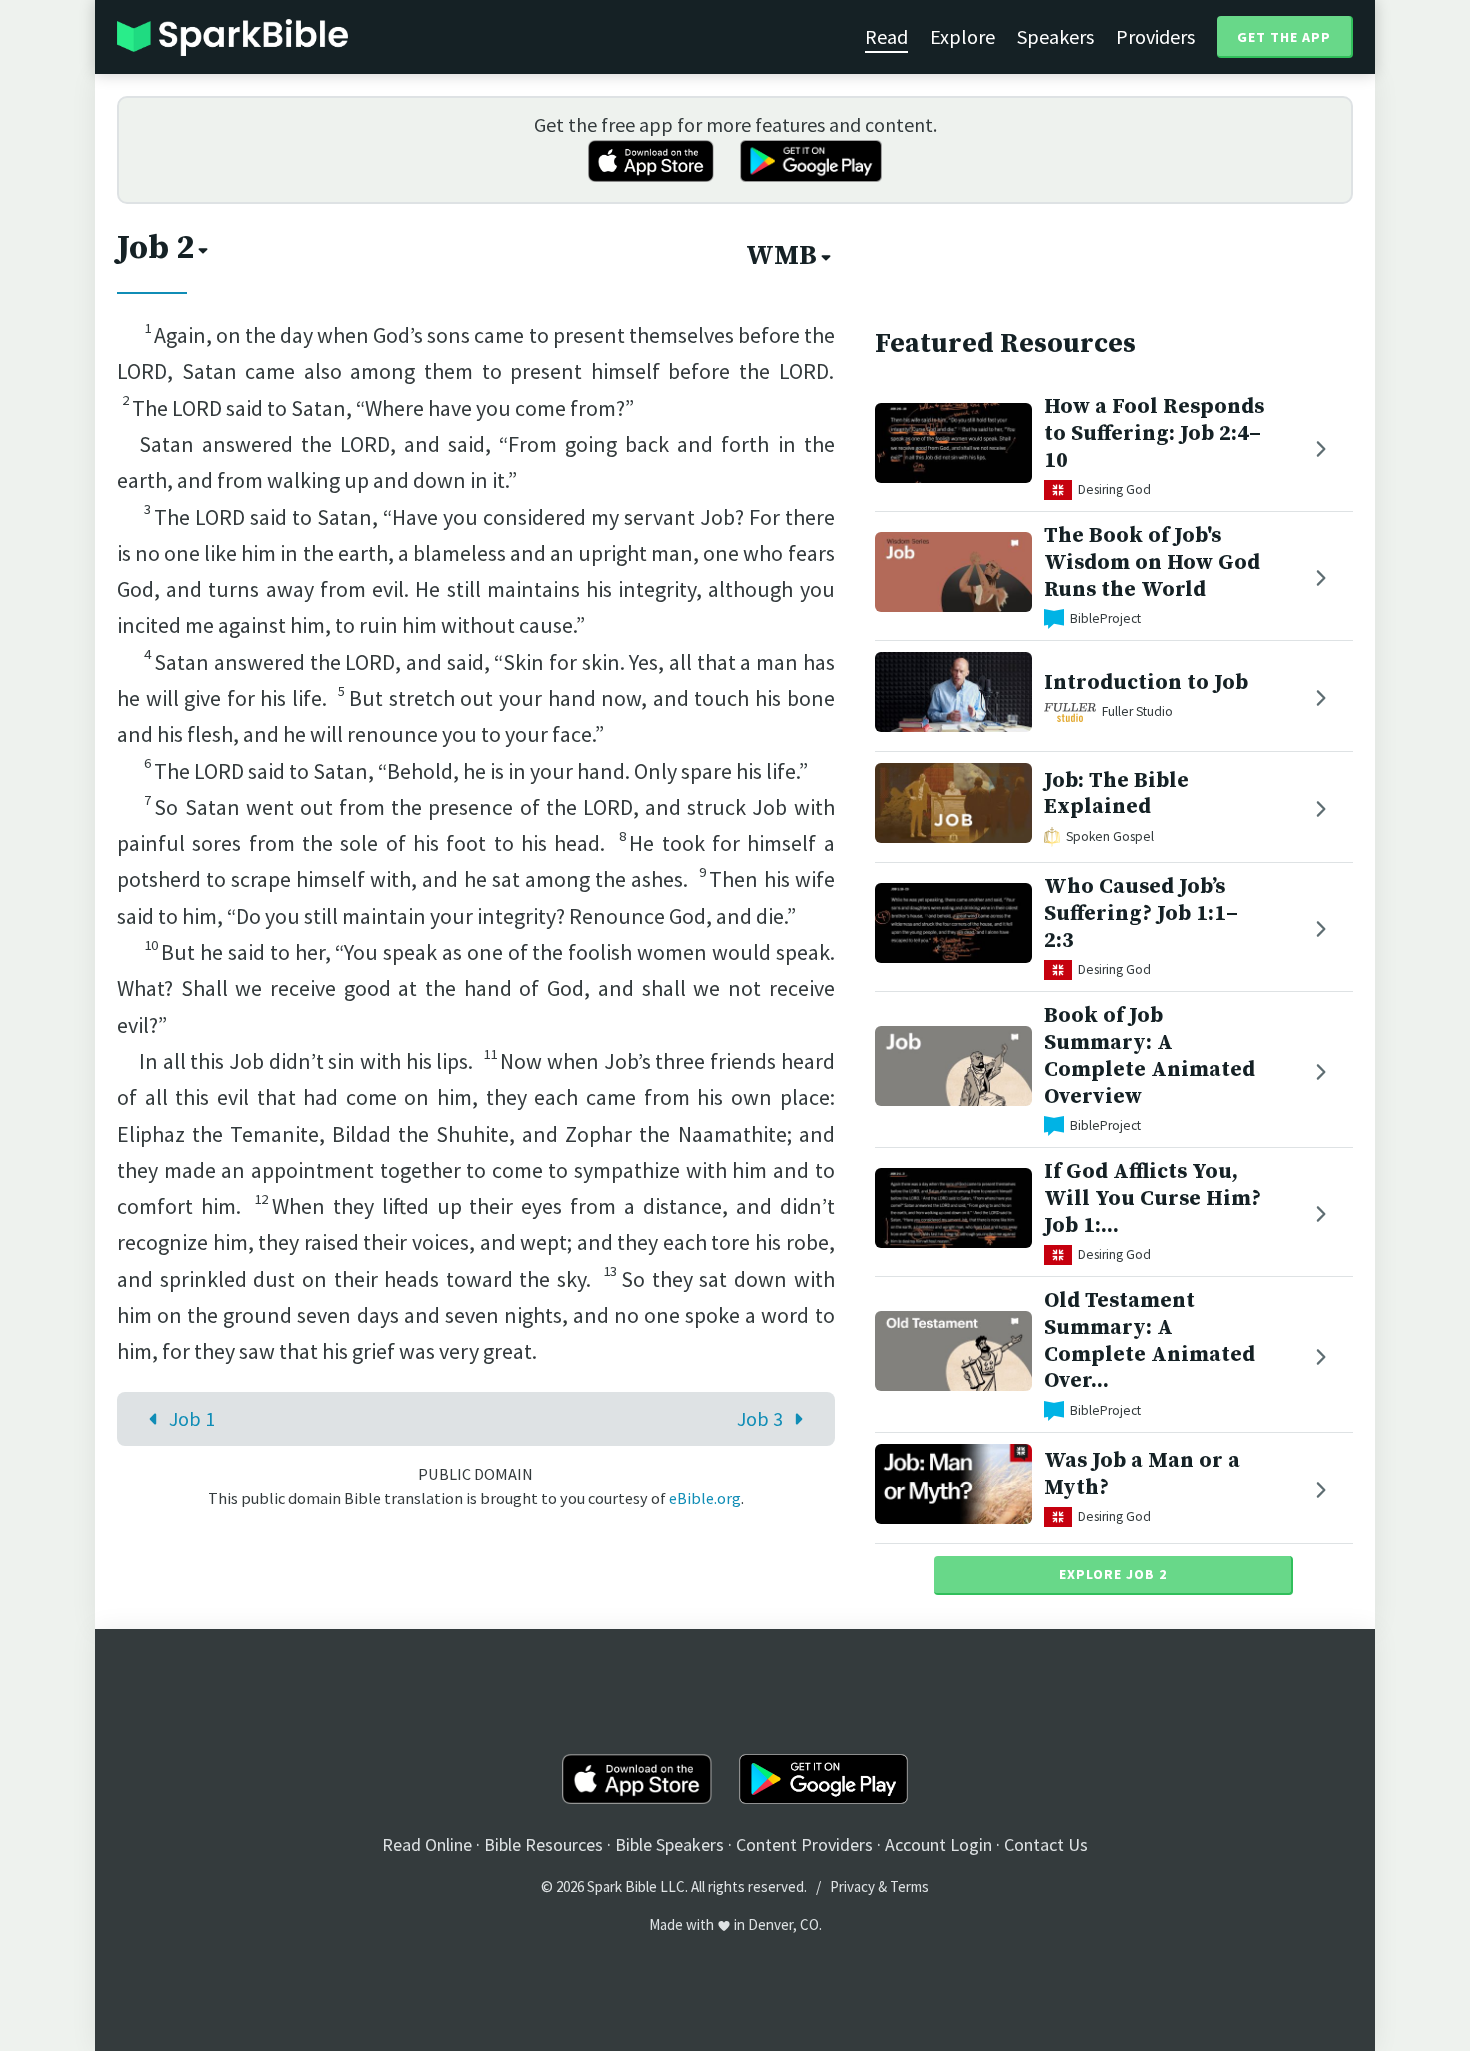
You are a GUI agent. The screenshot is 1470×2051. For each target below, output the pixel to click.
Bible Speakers (669, 1844)
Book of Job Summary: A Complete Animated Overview (1149, 1055)
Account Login (938, 1844)
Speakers (1055, 36)
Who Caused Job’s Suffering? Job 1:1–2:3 (1141, 913)
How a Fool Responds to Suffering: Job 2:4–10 (1154, 433)
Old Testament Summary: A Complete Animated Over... (1149, 1340)
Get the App (1284, 37)
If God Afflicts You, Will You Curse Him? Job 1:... (1152, 1198)
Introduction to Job (1146, 682)
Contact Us (1046, 1844)
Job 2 (155, 248)
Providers (1155, 36)
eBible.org (705, 1498)
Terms (909, 1886)
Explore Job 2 (1113, 1574)
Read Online (427, 1844)
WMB (781, 256)
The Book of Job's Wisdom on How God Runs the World (1152, 562)
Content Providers (804, 1844)
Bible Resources (543, 1844)
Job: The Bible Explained (1116, 794)
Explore (962, 36)
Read (886, 36)
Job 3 (760, 1418)
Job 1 (192, 1418)
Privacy (852, 1886)
